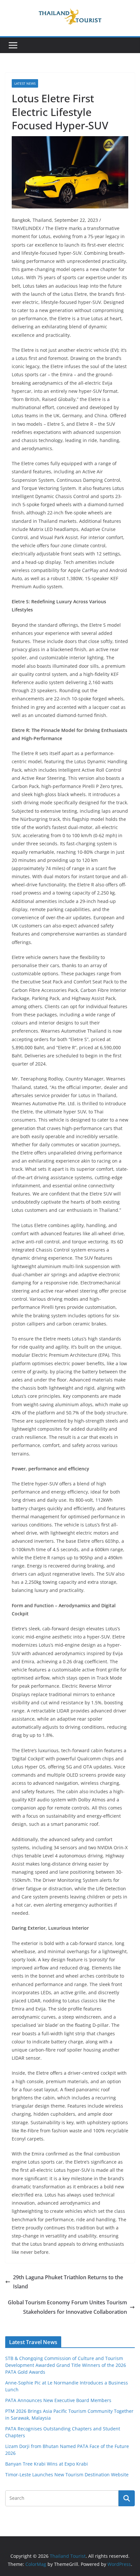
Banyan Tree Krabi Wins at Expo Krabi (47, 2464)
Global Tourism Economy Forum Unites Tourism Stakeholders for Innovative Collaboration (67, 2307)
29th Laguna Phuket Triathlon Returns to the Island (68, 2282)
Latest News (25, 83)
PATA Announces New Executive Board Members (58, 2400)
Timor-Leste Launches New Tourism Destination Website (67, 2475)
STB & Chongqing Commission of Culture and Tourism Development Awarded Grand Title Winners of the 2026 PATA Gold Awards (66, 2365)
